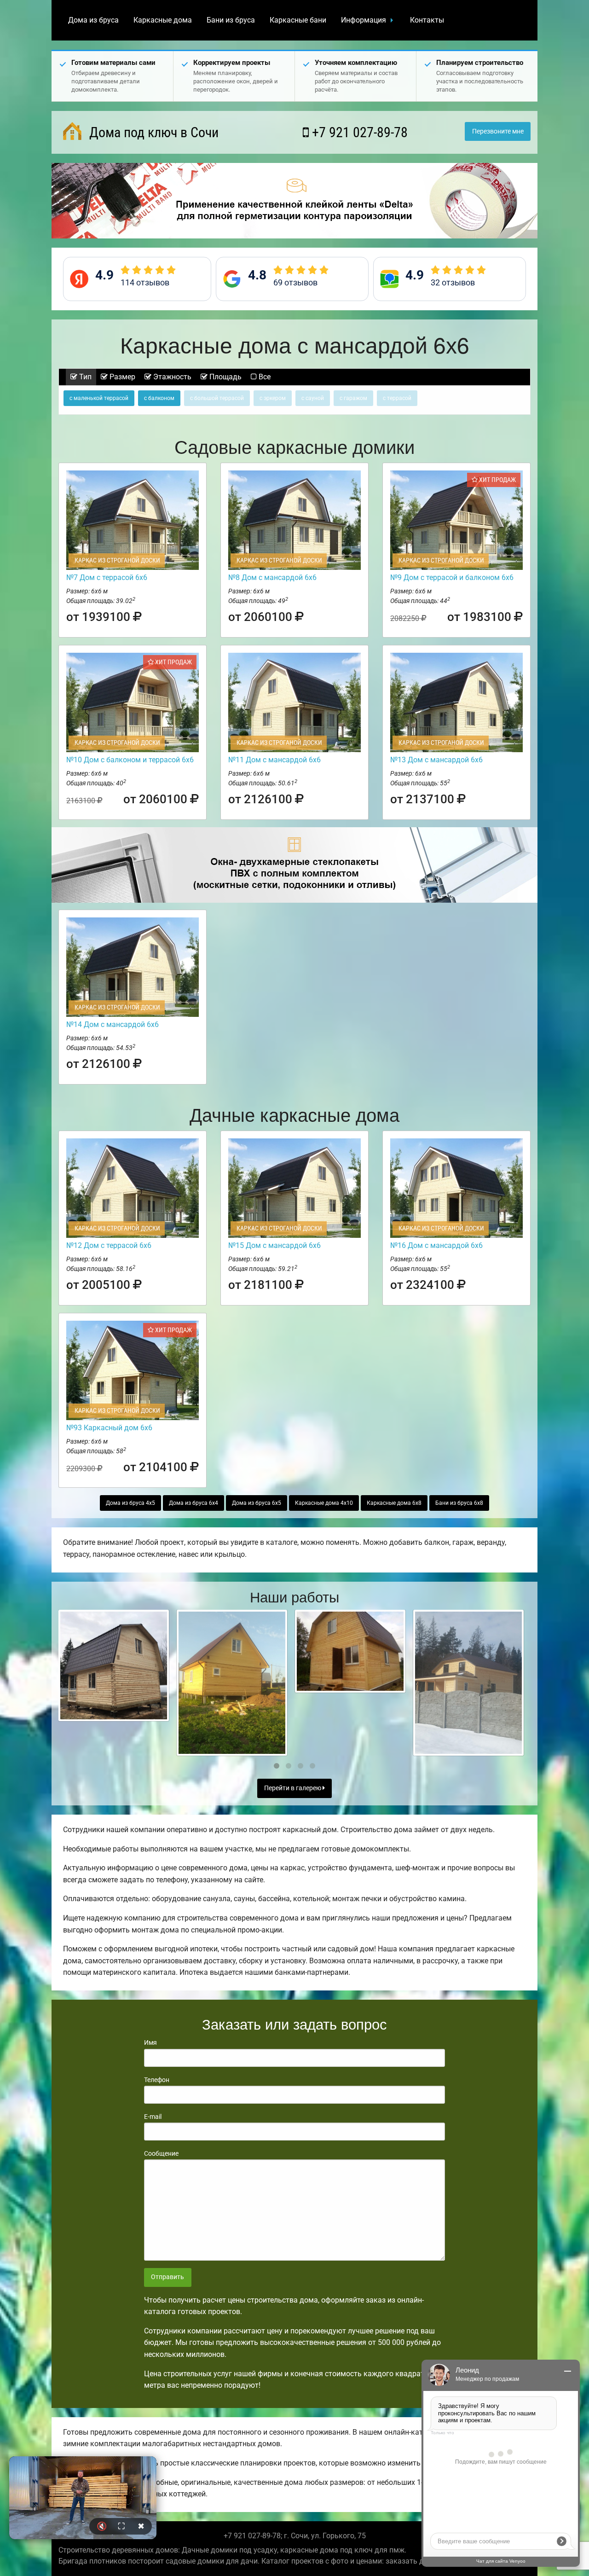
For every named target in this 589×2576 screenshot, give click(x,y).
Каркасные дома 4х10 (324, 1503)
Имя (150, 2042)
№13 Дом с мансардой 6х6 (436, 760)
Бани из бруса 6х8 (459, 1503)
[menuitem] (93, 20)
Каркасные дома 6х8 (394, 1503)
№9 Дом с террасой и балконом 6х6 (452, 577)
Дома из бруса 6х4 (193, 1503)
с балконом (159, 398)
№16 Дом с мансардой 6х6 (436, 1245)
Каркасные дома (163, 20)
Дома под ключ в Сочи (152, 132)
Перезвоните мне (498, 131)
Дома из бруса (93, 20)
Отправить (167, 2277)
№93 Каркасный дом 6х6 (109, 1428)
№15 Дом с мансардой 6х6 (274, 1245)
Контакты (427, 20)
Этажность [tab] (171, 377)
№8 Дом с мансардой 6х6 (272, 577)
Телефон (157, 2080)
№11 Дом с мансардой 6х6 (274, 760)
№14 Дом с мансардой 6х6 (113, 1024)
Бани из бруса (231, 20)
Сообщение (161, 2153)
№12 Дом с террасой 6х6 (109, 1245)
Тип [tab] (84, 377)
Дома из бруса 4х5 (130, 1503)
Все (264, 377)
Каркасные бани (298, 20)
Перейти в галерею (293, 1788)
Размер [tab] (121, 377)
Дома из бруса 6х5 (257, 1503)
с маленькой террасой (99, 398)
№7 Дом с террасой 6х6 (107, 577)
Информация (364, 20)
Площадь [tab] (225, 377)
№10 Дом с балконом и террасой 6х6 (130, 760)
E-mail (153, 2117)
